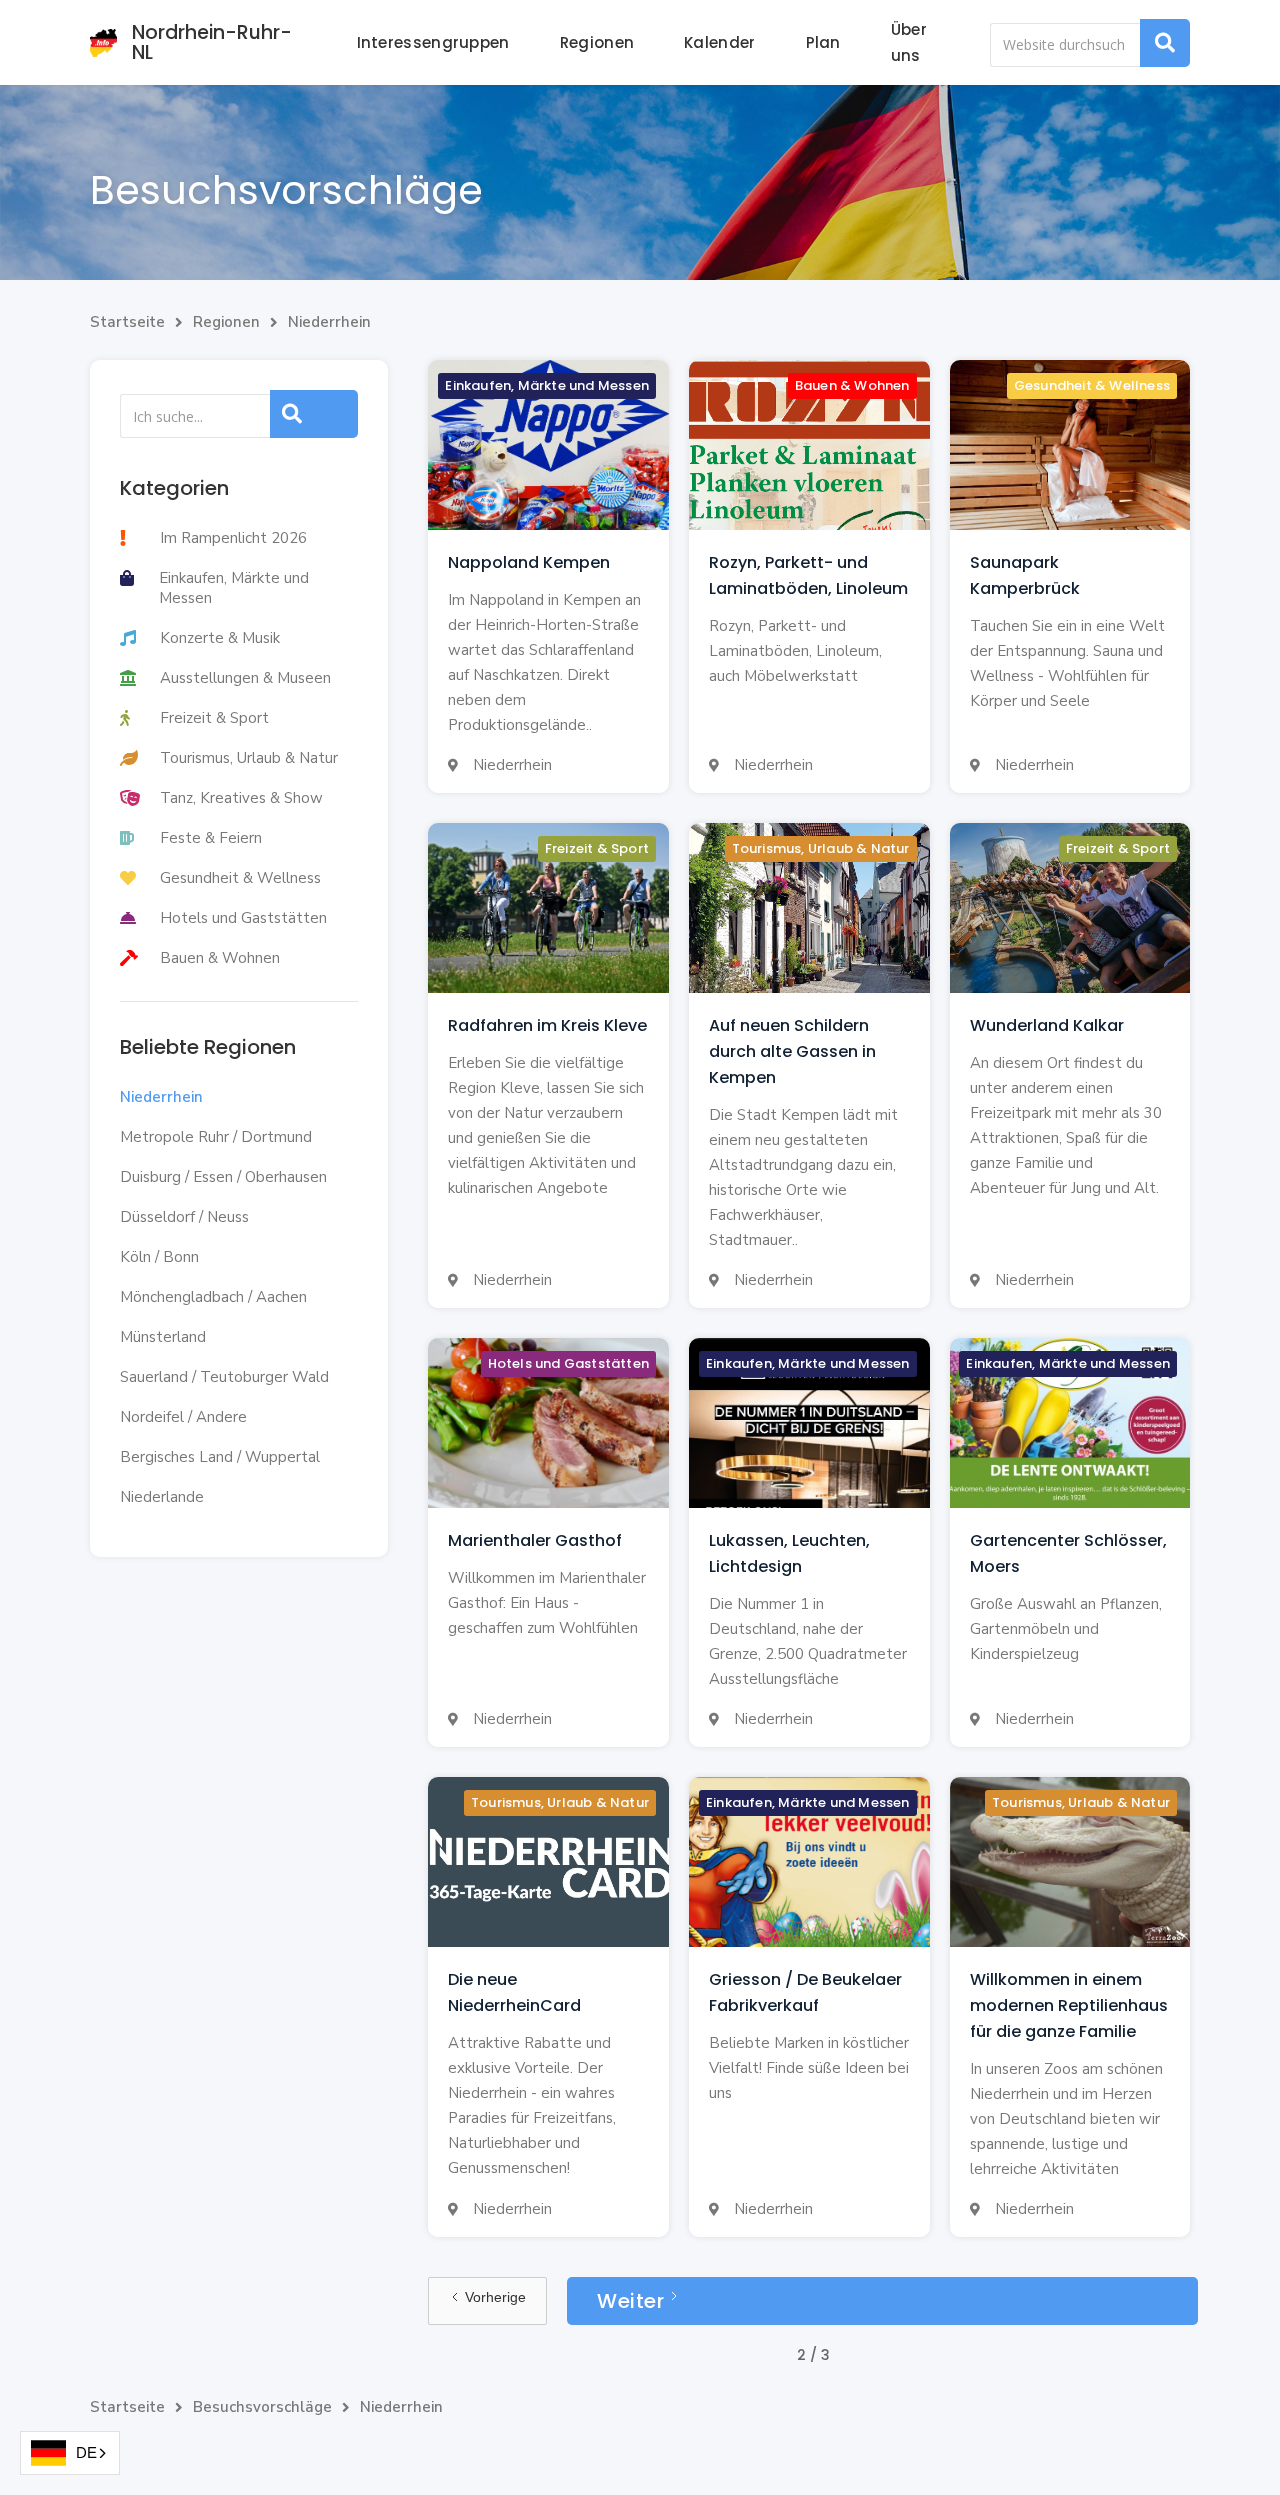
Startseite (127, 322)
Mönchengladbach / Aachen (213, 1297)
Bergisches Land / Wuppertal (220, 1457)
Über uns (909, 42)
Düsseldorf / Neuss (184, 1217)
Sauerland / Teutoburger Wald (224, 1377)
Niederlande (162, 1497)
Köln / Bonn (159, 1257)
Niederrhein (329, 322)
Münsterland (163, 1337)
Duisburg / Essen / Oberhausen (223, 1177)
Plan (823, 42)
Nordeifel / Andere (183, 1417)
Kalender (719, 42)
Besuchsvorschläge (262, 2407)
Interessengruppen (433, 42)
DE (86, 2452)
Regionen (597, 42)
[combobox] (70, 2453)
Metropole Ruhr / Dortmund (216, 1137)
